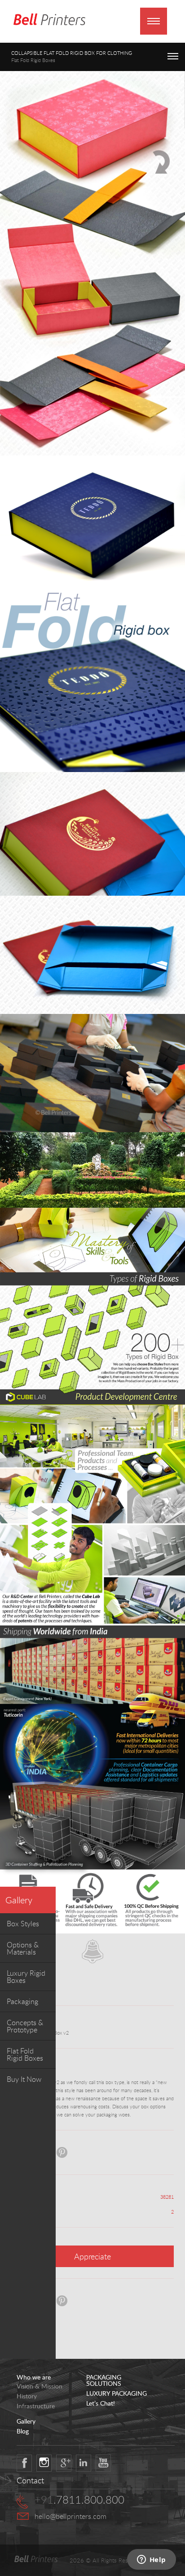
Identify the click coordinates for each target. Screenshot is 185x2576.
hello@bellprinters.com (70, 2516)
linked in (84, 2463)
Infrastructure (36, 2406)
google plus (64, 2463)
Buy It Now (24, 2079)
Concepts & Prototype (25, 2026)
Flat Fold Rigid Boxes (25, 2054)
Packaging (22, 2001)
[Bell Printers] (49, 20)
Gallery (19, 1900)
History (27, 2396)
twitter (44, 2463)
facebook (24, 2463)
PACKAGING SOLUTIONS (104, 2380)
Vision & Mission (40, 2386)
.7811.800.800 (79, 2500)
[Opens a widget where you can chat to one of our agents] (151, 2560)
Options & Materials (23, 1948)
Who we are (34, 2377)
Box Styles (23, 1924)
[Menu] (154, 21)
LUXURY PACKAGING (117, 2393)
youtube (103, 2463)
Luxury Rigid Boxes (26, 1977)
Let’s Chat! (101, 2403)
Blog (23, 2431)
